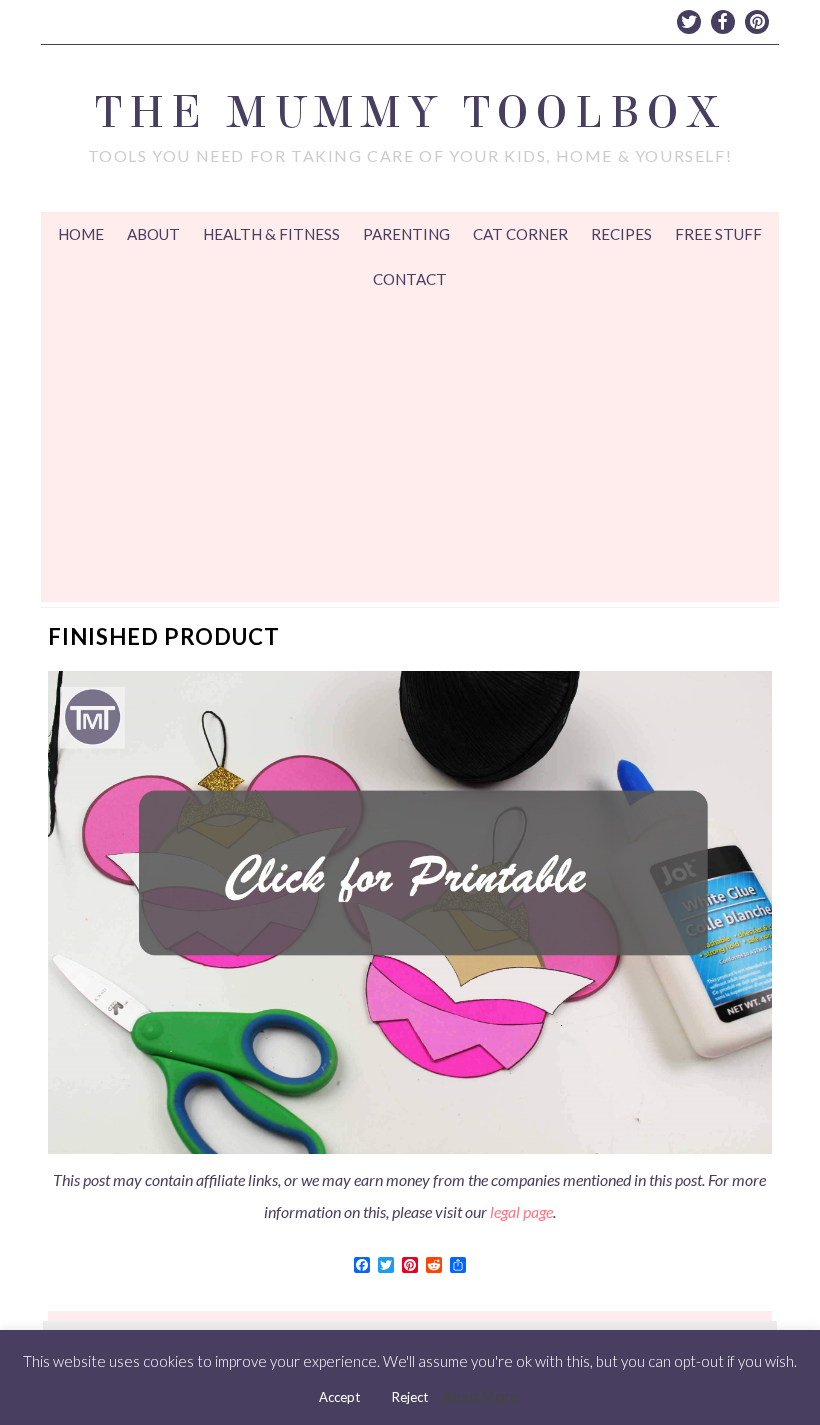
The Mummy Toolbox (410, 112)
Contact (410, 279)
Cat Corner (520, 234)
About (153, 234)
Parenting (406, 234)
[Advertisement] (410, 452)
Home (81, 234)
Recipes (621, 234)
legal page (521, 1211)
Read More (481, 1396)
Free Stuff (718, 234)
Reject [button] (410, 1397)
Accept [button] (339, 1397)
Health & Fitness (271, 234)
